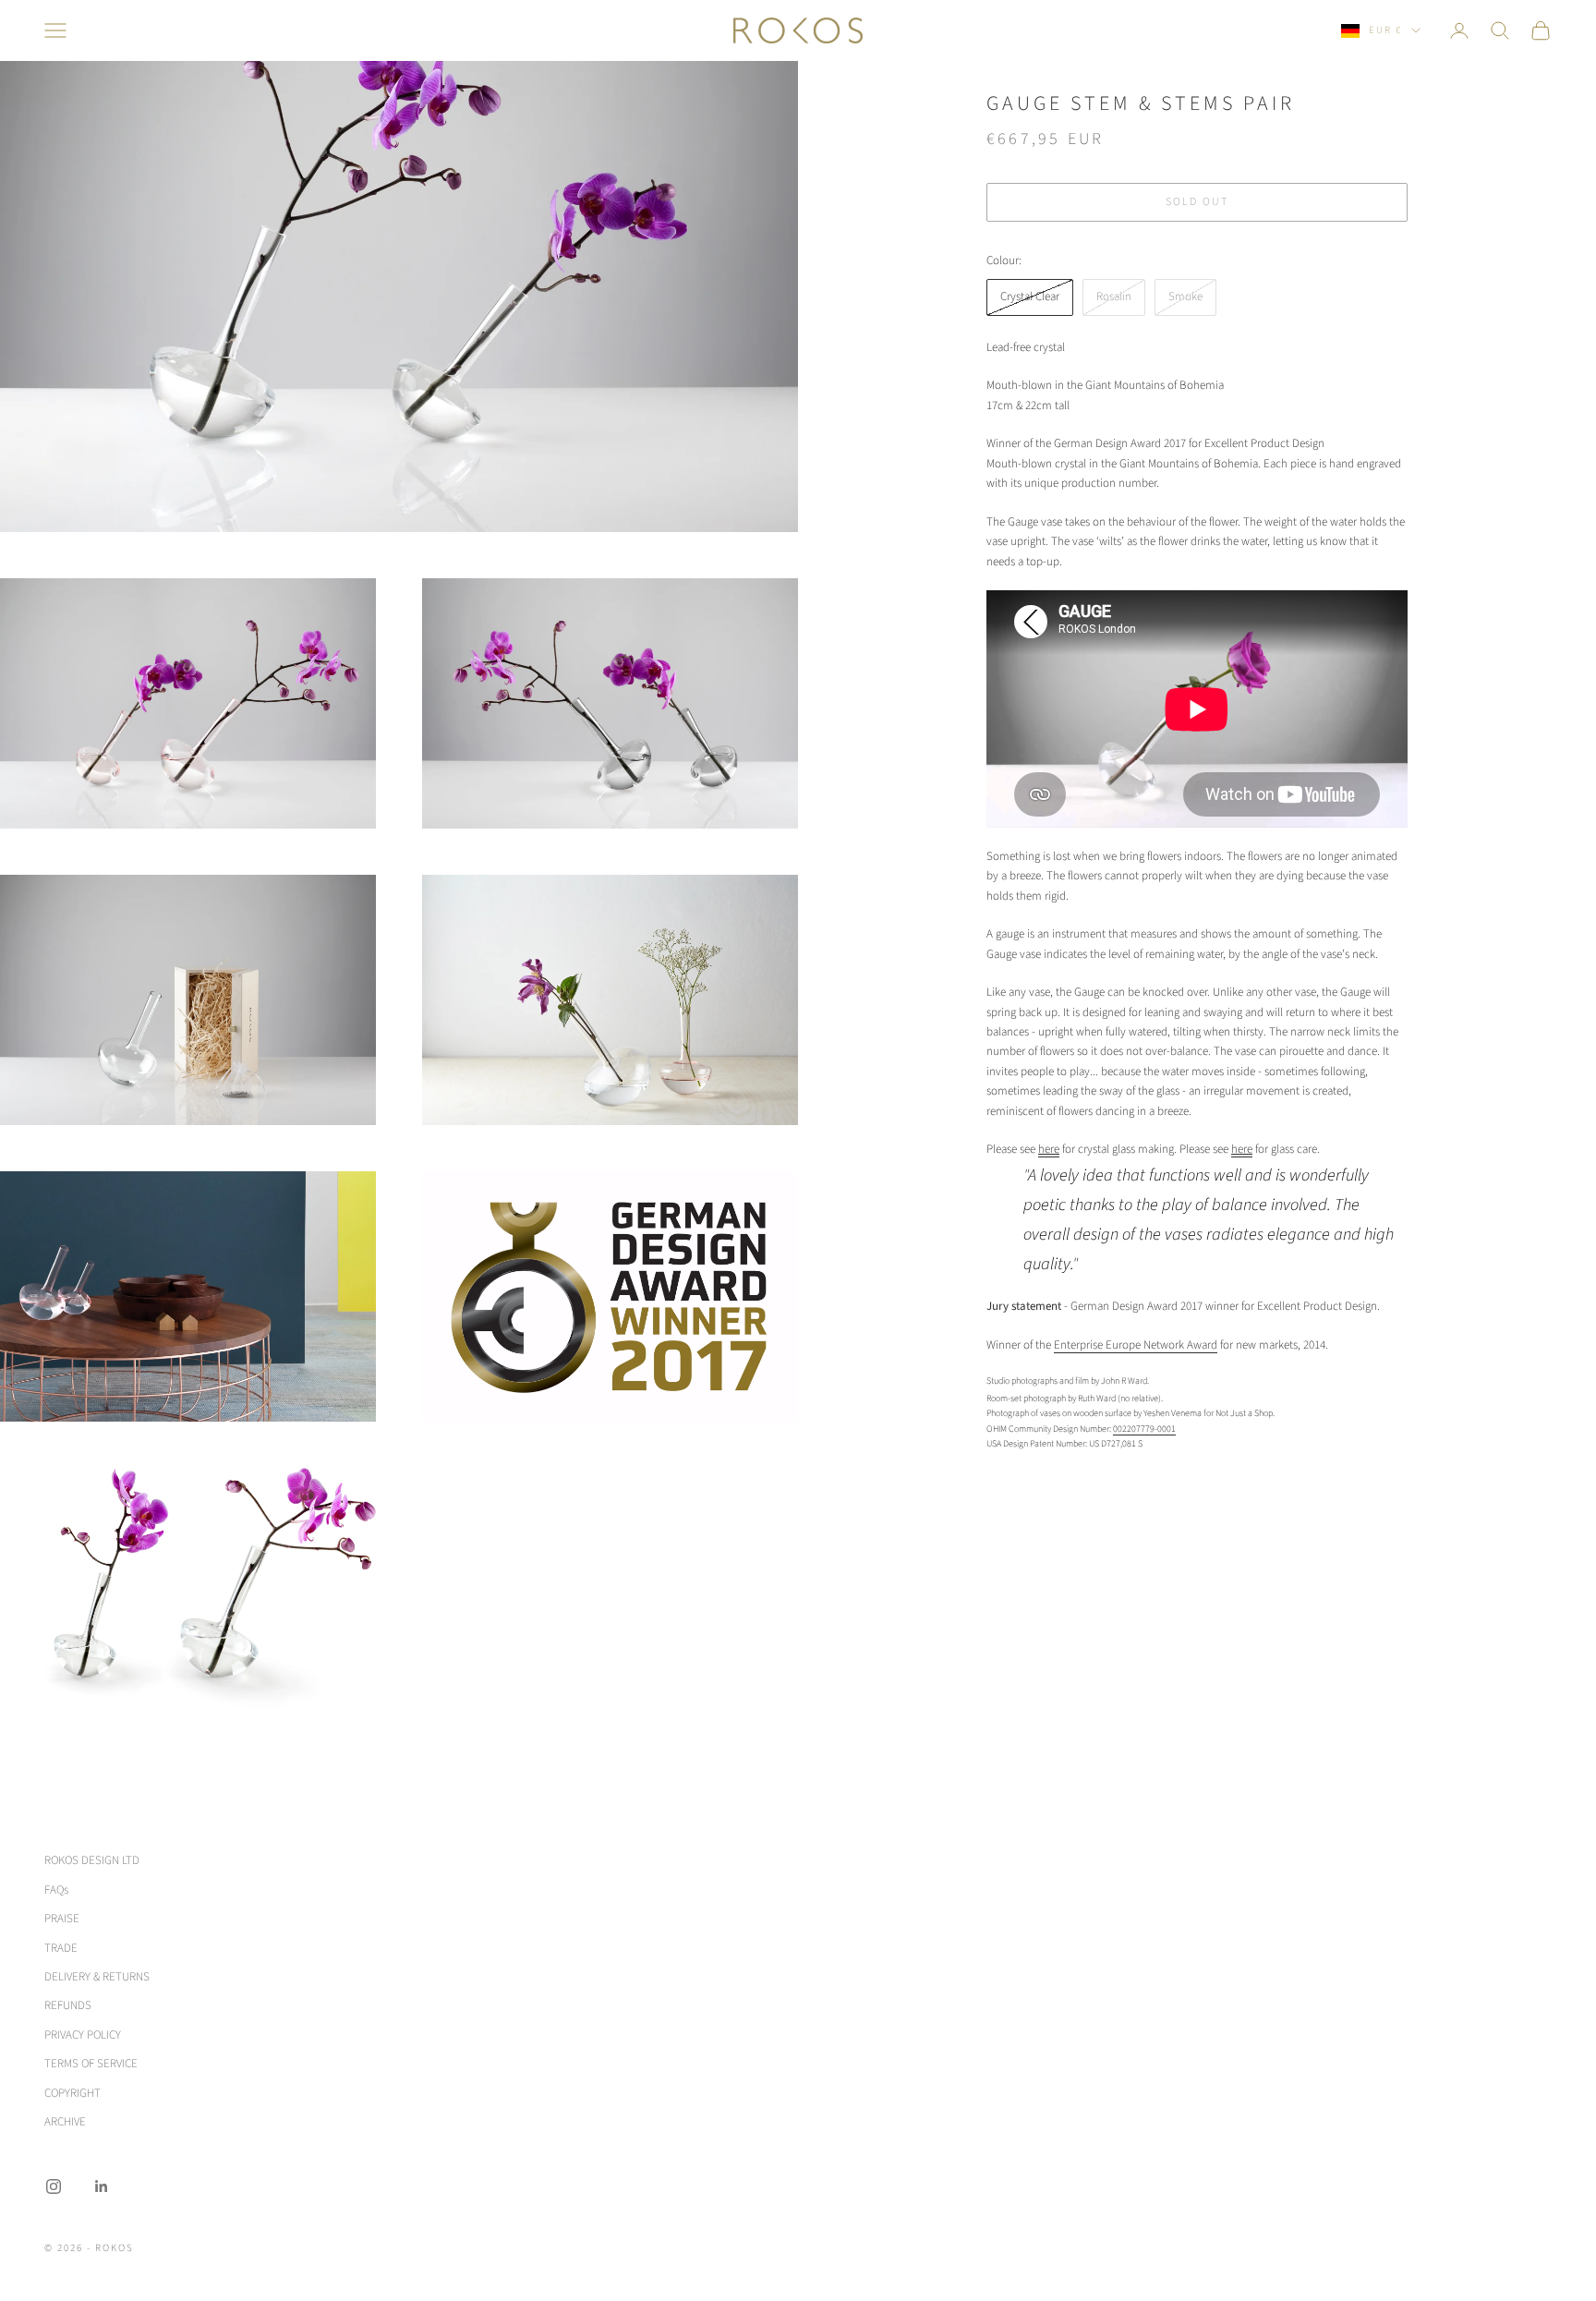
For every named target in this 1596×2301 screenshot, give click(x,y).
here (1049, 1149)
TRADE (61, 1948)
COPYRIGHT (73, 2093)
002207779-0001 (1144, 1429)
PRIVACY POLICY (83, 2035)
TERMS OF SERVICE (91, 2064)
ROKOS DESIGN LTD (92, 1860)
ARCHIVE (65, 2122)
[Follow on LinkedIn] (102, 2186)
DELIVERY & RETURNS (97, 1977)
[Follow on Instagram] (54, 2186)
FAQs (56, 1890)
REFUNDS (68, 2005)
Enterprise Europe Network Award (1136, 1345)
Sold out (1197, 202)
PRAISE (62, 1919)
